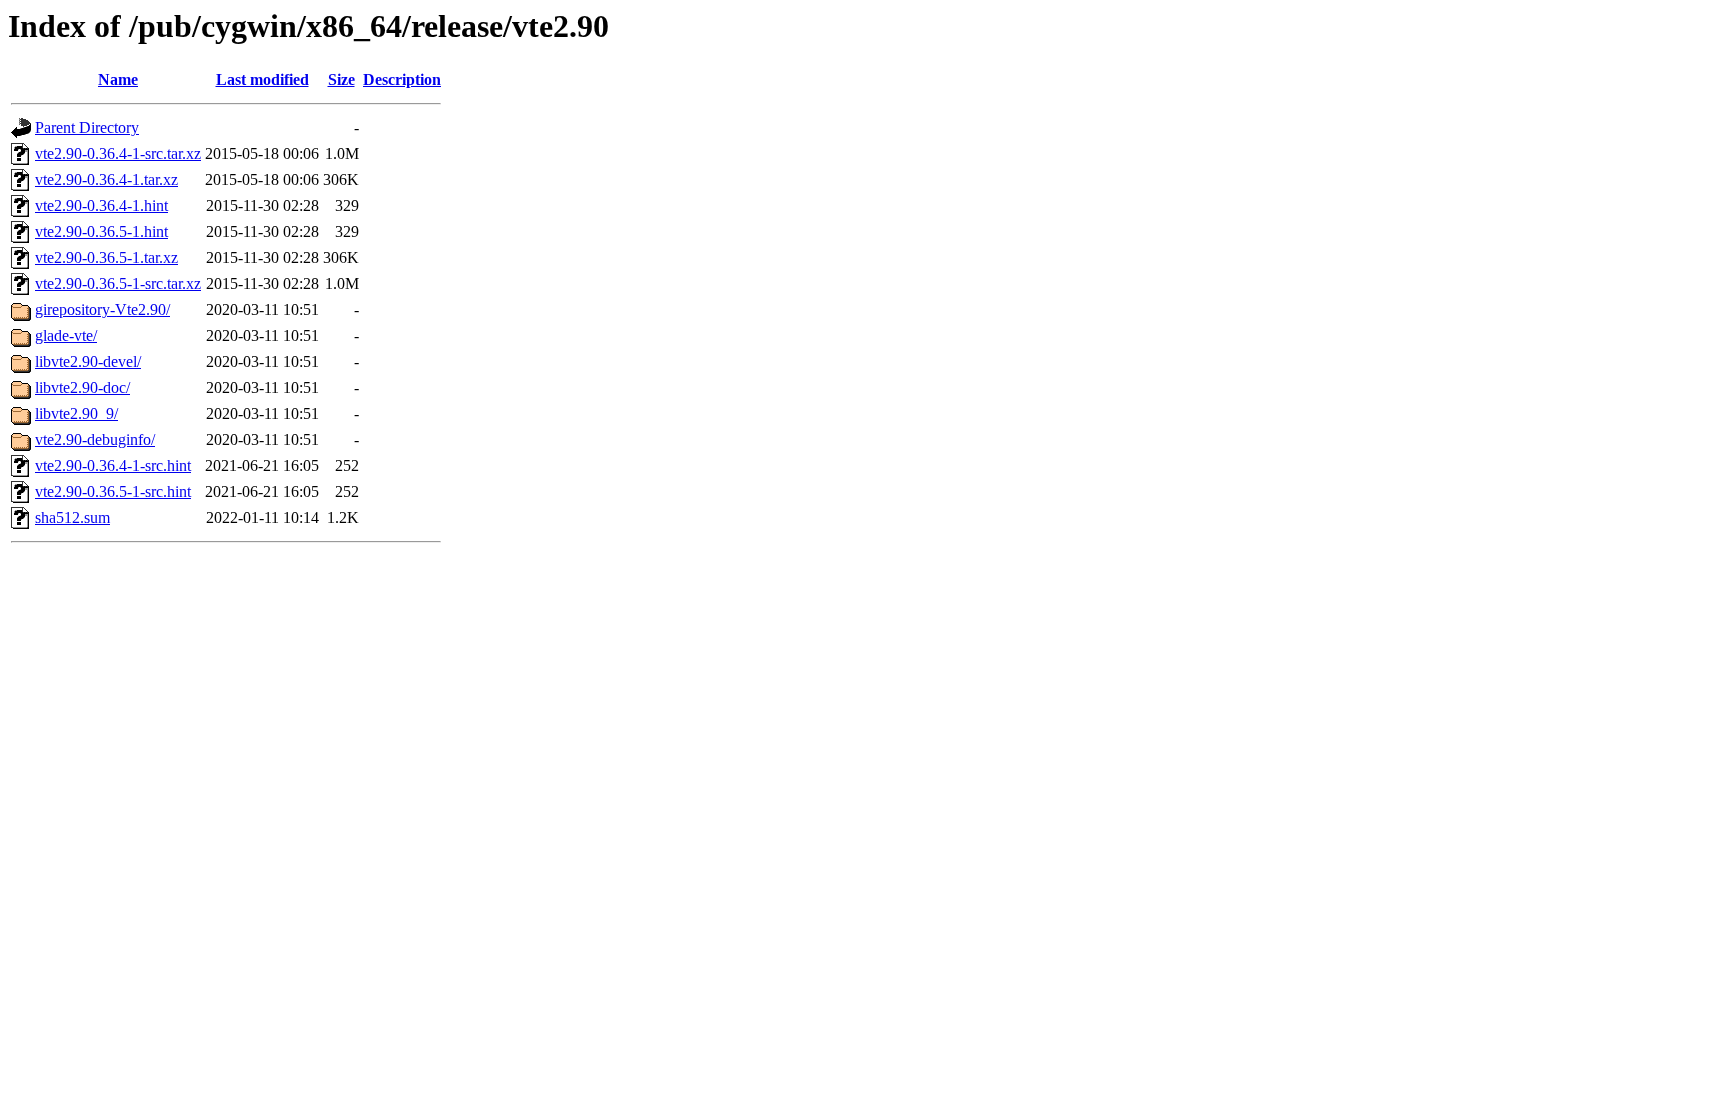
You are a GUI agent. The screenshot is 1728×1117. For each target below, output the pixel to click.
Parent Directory (87, 127)
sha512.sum (72, 517)
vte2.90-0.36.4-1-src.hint (113, 465)
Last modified (262, 79)
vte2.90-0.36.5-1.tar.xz (106, 257)
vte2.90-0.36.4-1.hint (101, 205)
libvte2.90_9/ (76, 413)
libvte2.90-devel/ (88, 361)
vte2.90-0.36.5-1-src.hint (113, 491)
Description (402, 79)
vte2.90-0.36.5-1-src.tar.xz (118, 283)
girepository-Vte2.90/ (102, 309)
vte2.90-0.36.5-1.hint (101, 231)
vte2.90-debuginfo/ (95, 439)
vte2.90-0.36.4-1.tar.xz (106, 179)
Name (118, 79)
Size (341, 79)
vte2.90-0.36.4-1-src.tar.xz (118, 153)
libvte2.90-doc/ (82, 387)
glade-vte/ (66, 335)
